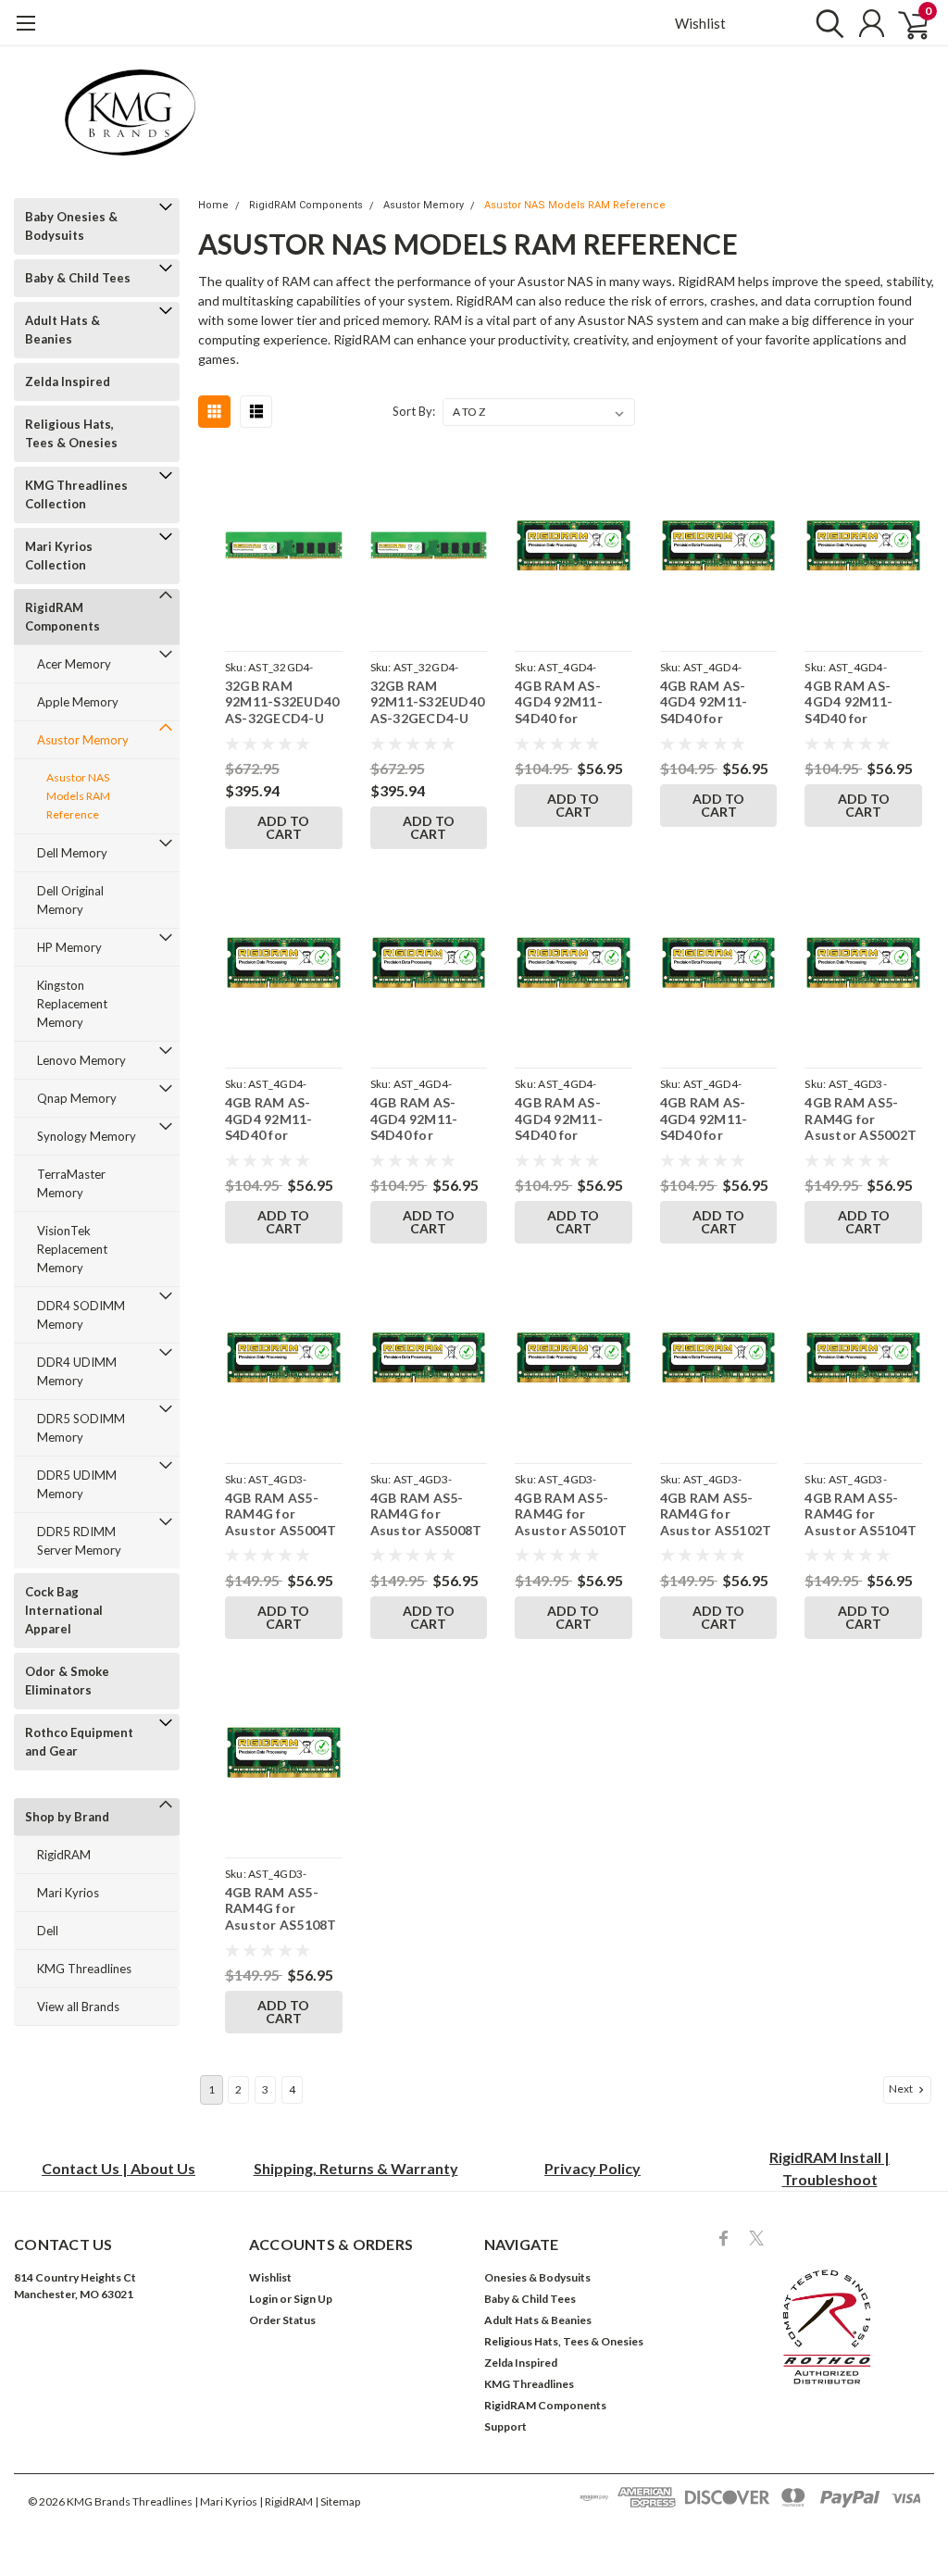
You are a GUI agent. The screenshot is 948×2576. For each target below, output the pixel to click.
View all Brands (78, 2007)
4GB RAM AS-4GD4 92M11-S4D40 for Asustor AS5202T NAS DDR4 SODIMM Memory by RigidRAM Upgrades (571, 702)
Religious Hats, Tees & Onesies (71, 433)
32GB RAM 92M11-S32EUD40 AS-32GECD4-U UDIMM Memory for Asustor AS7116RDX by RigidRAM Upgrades (428, 702)
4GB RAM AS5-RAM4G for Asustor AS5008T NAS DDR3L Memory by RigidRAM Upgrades (426, 1514)
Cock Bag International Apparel (64, 1610)
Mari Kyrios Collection (59, 556)
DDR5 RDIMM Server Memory (79, 1541)
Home (213, 205)
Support (505, 2426)
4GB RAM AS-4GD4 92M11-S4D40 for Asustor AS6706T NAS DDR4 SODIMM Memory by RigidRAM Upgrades (717, 1119)
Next (902, 2088)
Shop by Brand (67, 1817)
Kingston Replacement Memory (72, 1004)
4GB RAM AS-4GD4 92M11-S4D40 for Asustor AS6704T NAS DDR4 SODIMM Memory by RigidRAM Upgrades (571, 1119)
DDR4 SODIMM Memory (81, 1315)
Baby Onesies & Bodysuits (71, 226)
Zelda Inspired (68, 381)
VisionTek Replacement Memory (72, 1249)
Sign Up (313, 2299)
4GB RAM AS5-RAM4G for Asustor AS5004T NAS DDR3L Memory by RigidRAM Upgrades (281, 1514)
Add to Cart (283, 827)
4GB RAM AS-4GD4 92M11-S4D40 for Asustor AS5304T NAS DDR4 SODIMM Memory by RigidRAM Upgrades (717, 702)
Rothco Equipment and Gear (79, 1742)
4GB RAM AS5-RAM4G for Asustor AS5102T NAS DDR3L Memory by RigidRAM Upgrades (716, 1514)
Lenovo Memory (81, 1060)
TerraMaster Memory (71, 1183)
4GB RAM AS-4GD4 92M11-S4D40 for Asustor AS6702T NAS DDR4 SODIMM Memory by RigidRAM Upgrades (427, 1119)
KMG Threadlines (84, 1969)
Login (263, 2299)
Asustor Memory (83, 740)
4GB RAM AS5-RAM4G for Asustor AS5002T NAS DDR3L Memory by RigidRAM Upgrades (861, 1119)
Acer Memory (74, 664)
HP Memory (69, 947)
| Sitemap (337, 2501)
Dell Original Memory (70, 900)
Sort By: (414, 411)
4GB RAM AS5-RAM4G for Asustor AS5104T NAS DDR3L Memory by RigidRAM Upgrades (861, 1514)
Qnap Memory (77, 1098)
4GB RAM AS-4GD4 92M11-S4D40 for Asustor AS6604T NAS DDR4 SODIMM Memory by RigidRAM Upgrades (281, 1119)
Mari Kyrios (68, 1893)
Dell (48, 1931)
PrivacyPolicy (592, 2168)
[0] (906, 23)
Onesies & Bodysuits (537, 2277)
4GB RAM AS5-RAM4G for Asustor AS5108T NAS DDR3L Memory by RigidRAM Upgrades (281, 1909)
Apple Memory (78, 702)
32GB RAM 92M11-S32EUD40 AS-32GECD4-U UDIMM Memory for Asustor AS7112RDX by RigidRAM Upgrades (282, 702)
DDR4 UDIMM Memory (77, 1371)
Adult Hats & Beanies (62, 330)
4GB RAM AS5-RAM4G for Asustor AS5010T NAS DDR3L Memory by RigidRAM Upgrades (571, 1514)
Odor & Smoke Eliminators (67, 1681)
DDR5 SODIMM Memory (81, 1428)
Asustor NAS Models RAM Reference (78, 796)
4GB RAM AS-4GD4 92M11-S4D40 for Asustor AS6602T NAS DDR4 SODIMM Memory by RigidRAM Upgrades (861, 702)
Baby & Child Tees (78, 278)
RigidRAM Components (62, 617)
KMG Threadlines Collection (76, 494)
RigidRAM (64, 1855)
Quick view (283, 549)
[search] (825, 23)
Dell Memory (72, 853)
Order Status (282, 2320)
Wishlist (700, 23)
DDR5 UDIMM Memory (77, 1484)
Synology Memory (87, 1136)
